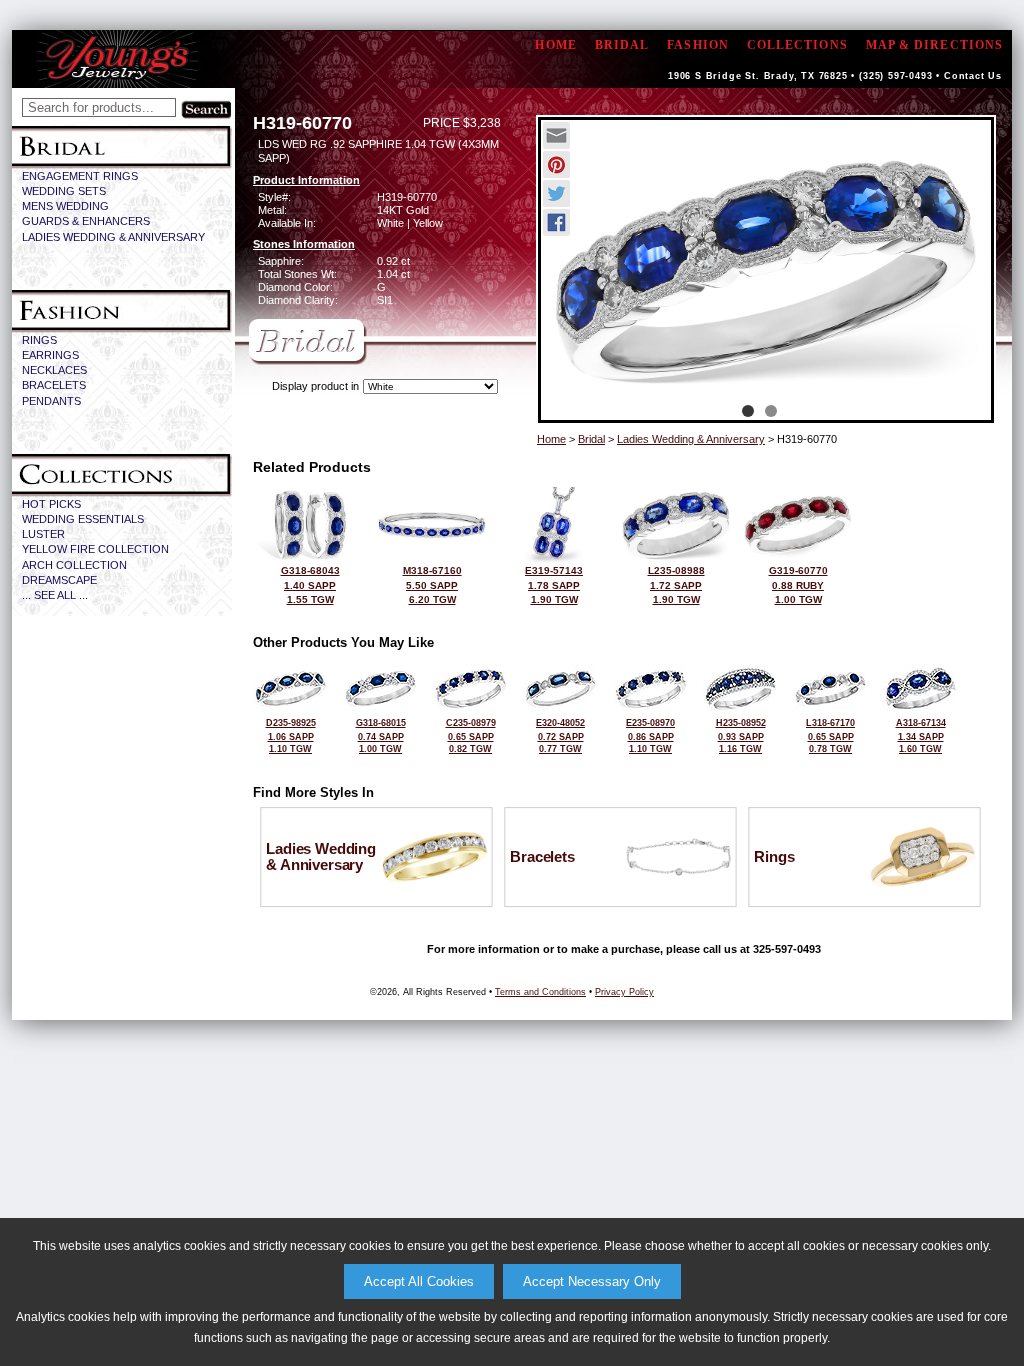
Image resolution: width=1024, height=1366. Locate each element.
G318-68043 (310, 585)
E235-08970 (650, 736)
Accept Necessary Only (592, 1281)
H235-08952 (741, 736)
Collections (797, 45)
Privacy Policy (624, 992)
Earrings (50, 355)
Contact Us (973, 76)
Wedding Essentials (83, 519)
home (555, 45)
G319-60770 (798, 585)
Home (551, 439)
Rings (39, 340)
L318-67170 (830, 736)
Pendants (51, 401)
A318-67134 (921, 736)
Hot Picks (51, 504)
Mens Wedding (65, 206)
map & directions (934, 45)
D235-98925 (291, 736)
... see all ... (55, 595)
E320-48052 (560, 736)
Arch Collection (74, 565)
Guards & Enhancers (86, 221)
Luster (43, 534)
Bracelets (54, 385)
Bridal (622, 45)
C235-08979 (471, 736)
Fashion (698, 45)
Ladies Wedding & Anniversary (113, 237)
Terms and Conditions (540, 992)
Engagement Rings (80, 176)
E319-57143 (554, 585)
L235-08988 (676, 585)
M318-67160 (432, 585)
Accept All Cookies (419, 1281)
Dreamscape (59, 580)
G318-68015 (381, 736)
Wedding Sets (64, 191)
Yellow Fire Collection (95, 549)
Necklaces (54, 370)
